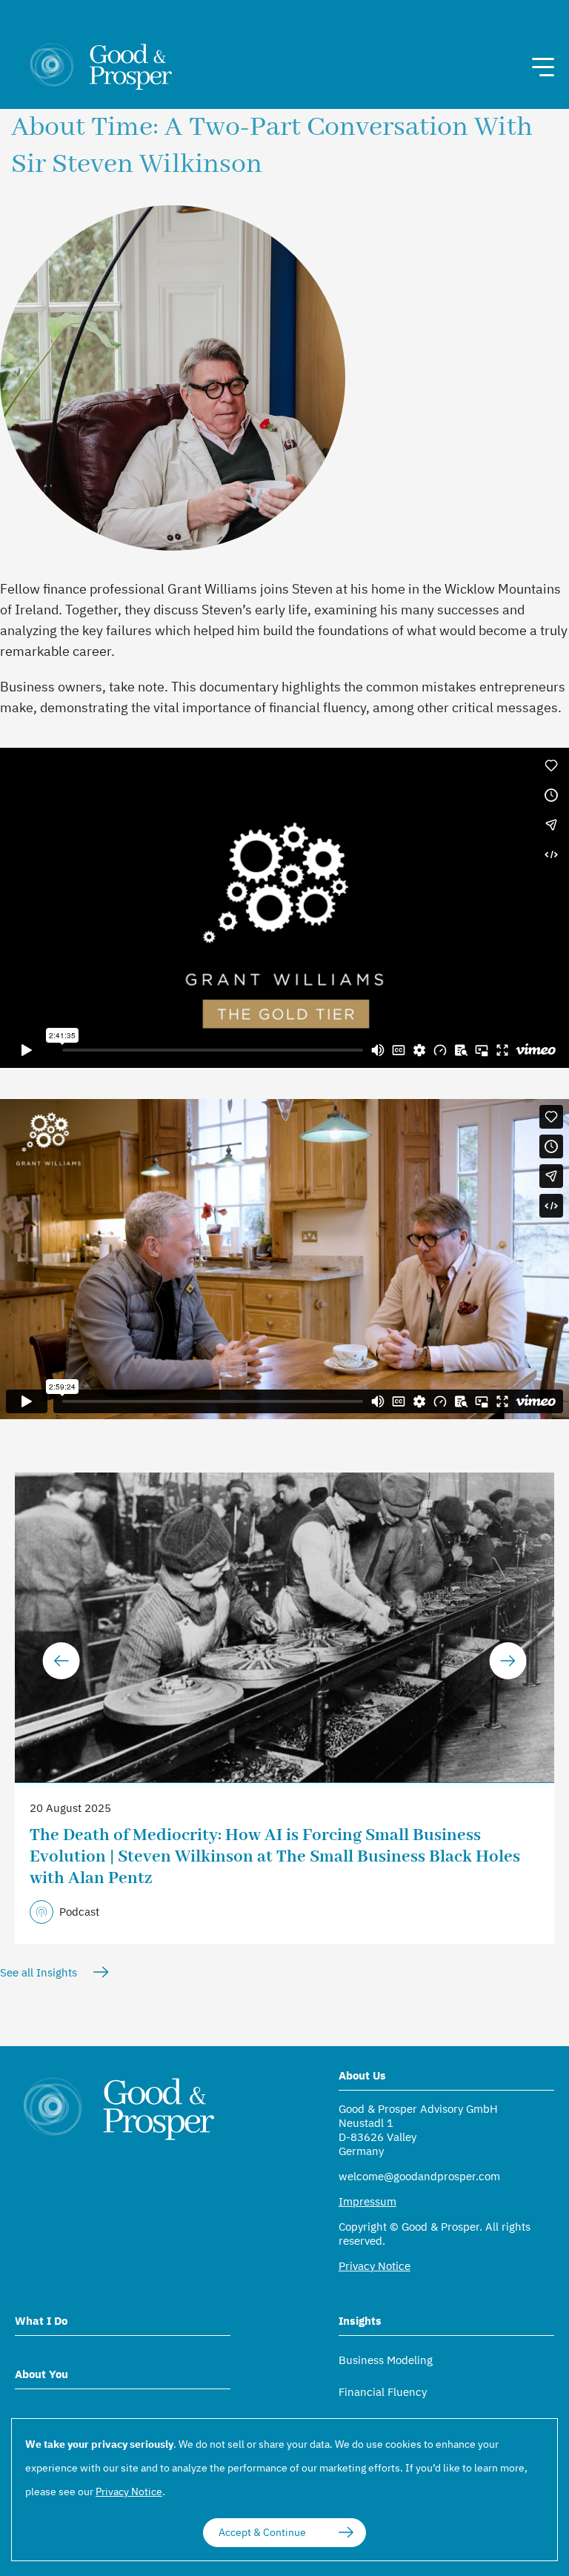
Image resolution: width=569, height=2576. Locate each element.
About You (41, 2374)
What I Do (41, 2321)
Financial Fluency (383, 2392)
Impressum (367, 2201)
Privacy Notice (375, 2266)
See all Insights (39, 1972)
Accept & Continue (262, 2532)
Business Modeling (386, 2360)
